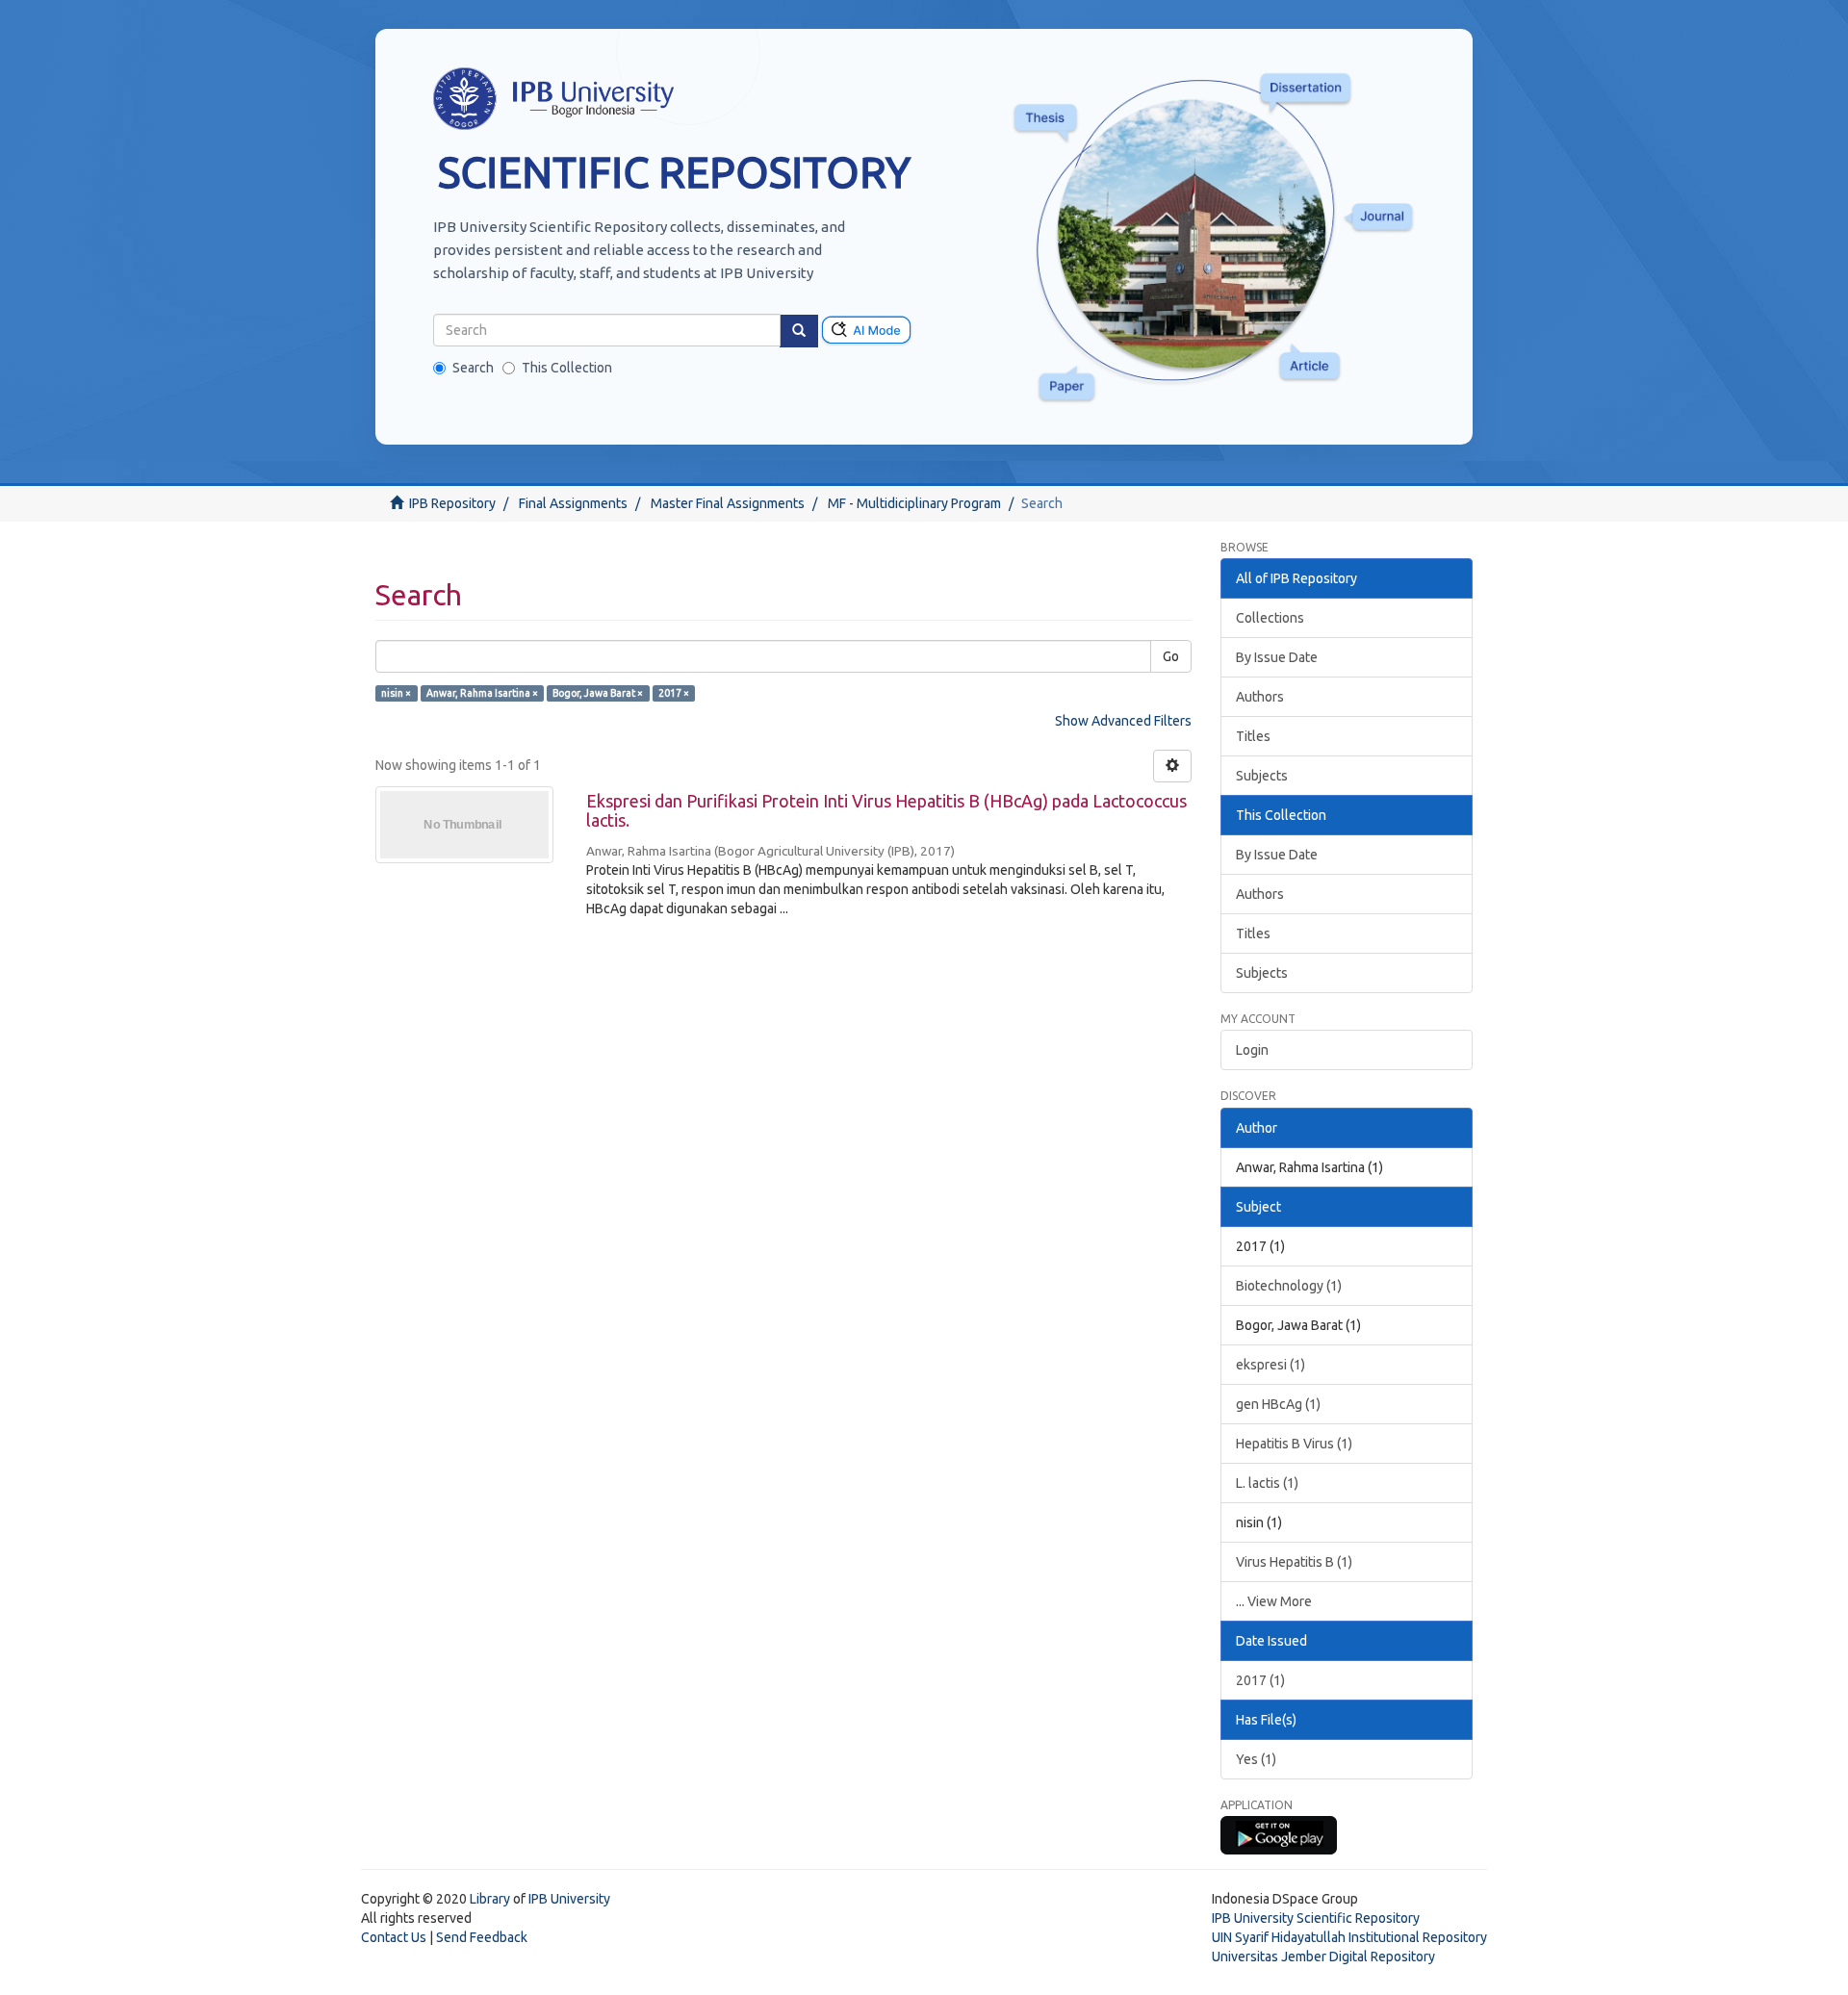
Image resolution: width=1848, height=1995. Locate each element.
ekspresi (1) (1270, 1365)
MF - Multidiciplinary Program (914, 503)
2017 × (674, 693)
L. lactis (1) (1267, 1483)
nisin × (396, 693)
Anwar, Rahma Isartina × (482, 693)
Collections (1270, 618)
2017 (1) (1260, 1680)
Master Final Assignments (728, 503)
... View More (1274, 1601)
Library (490, 1899)
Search (473, 368)
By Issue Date (1277, 657)
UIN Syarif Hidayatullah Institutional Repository (1349, 1937)
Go (1171, 656)
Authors (1260, 697)
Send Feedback (482, 1937)
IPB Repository (452, 503)
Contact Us (394, 1937)
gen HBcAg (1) (1278, 1404)
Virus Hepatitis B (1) (1294, 1562)
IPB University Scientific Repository (1316, 1918)
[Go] (799, 331)
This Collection (567, 368)
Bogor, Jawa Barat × (598, 693)
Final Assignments (573, 503)
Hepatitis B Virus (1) (1294, 1444)
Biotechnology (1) (1289, 1286)
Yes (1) (1256, 1759)
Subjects (1262, 776)
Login (1252, 1050)
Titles (1253, 736)
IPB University (569, 1899)
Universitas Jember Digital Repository (1323, 1957)
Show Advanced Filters (1123, 721)
